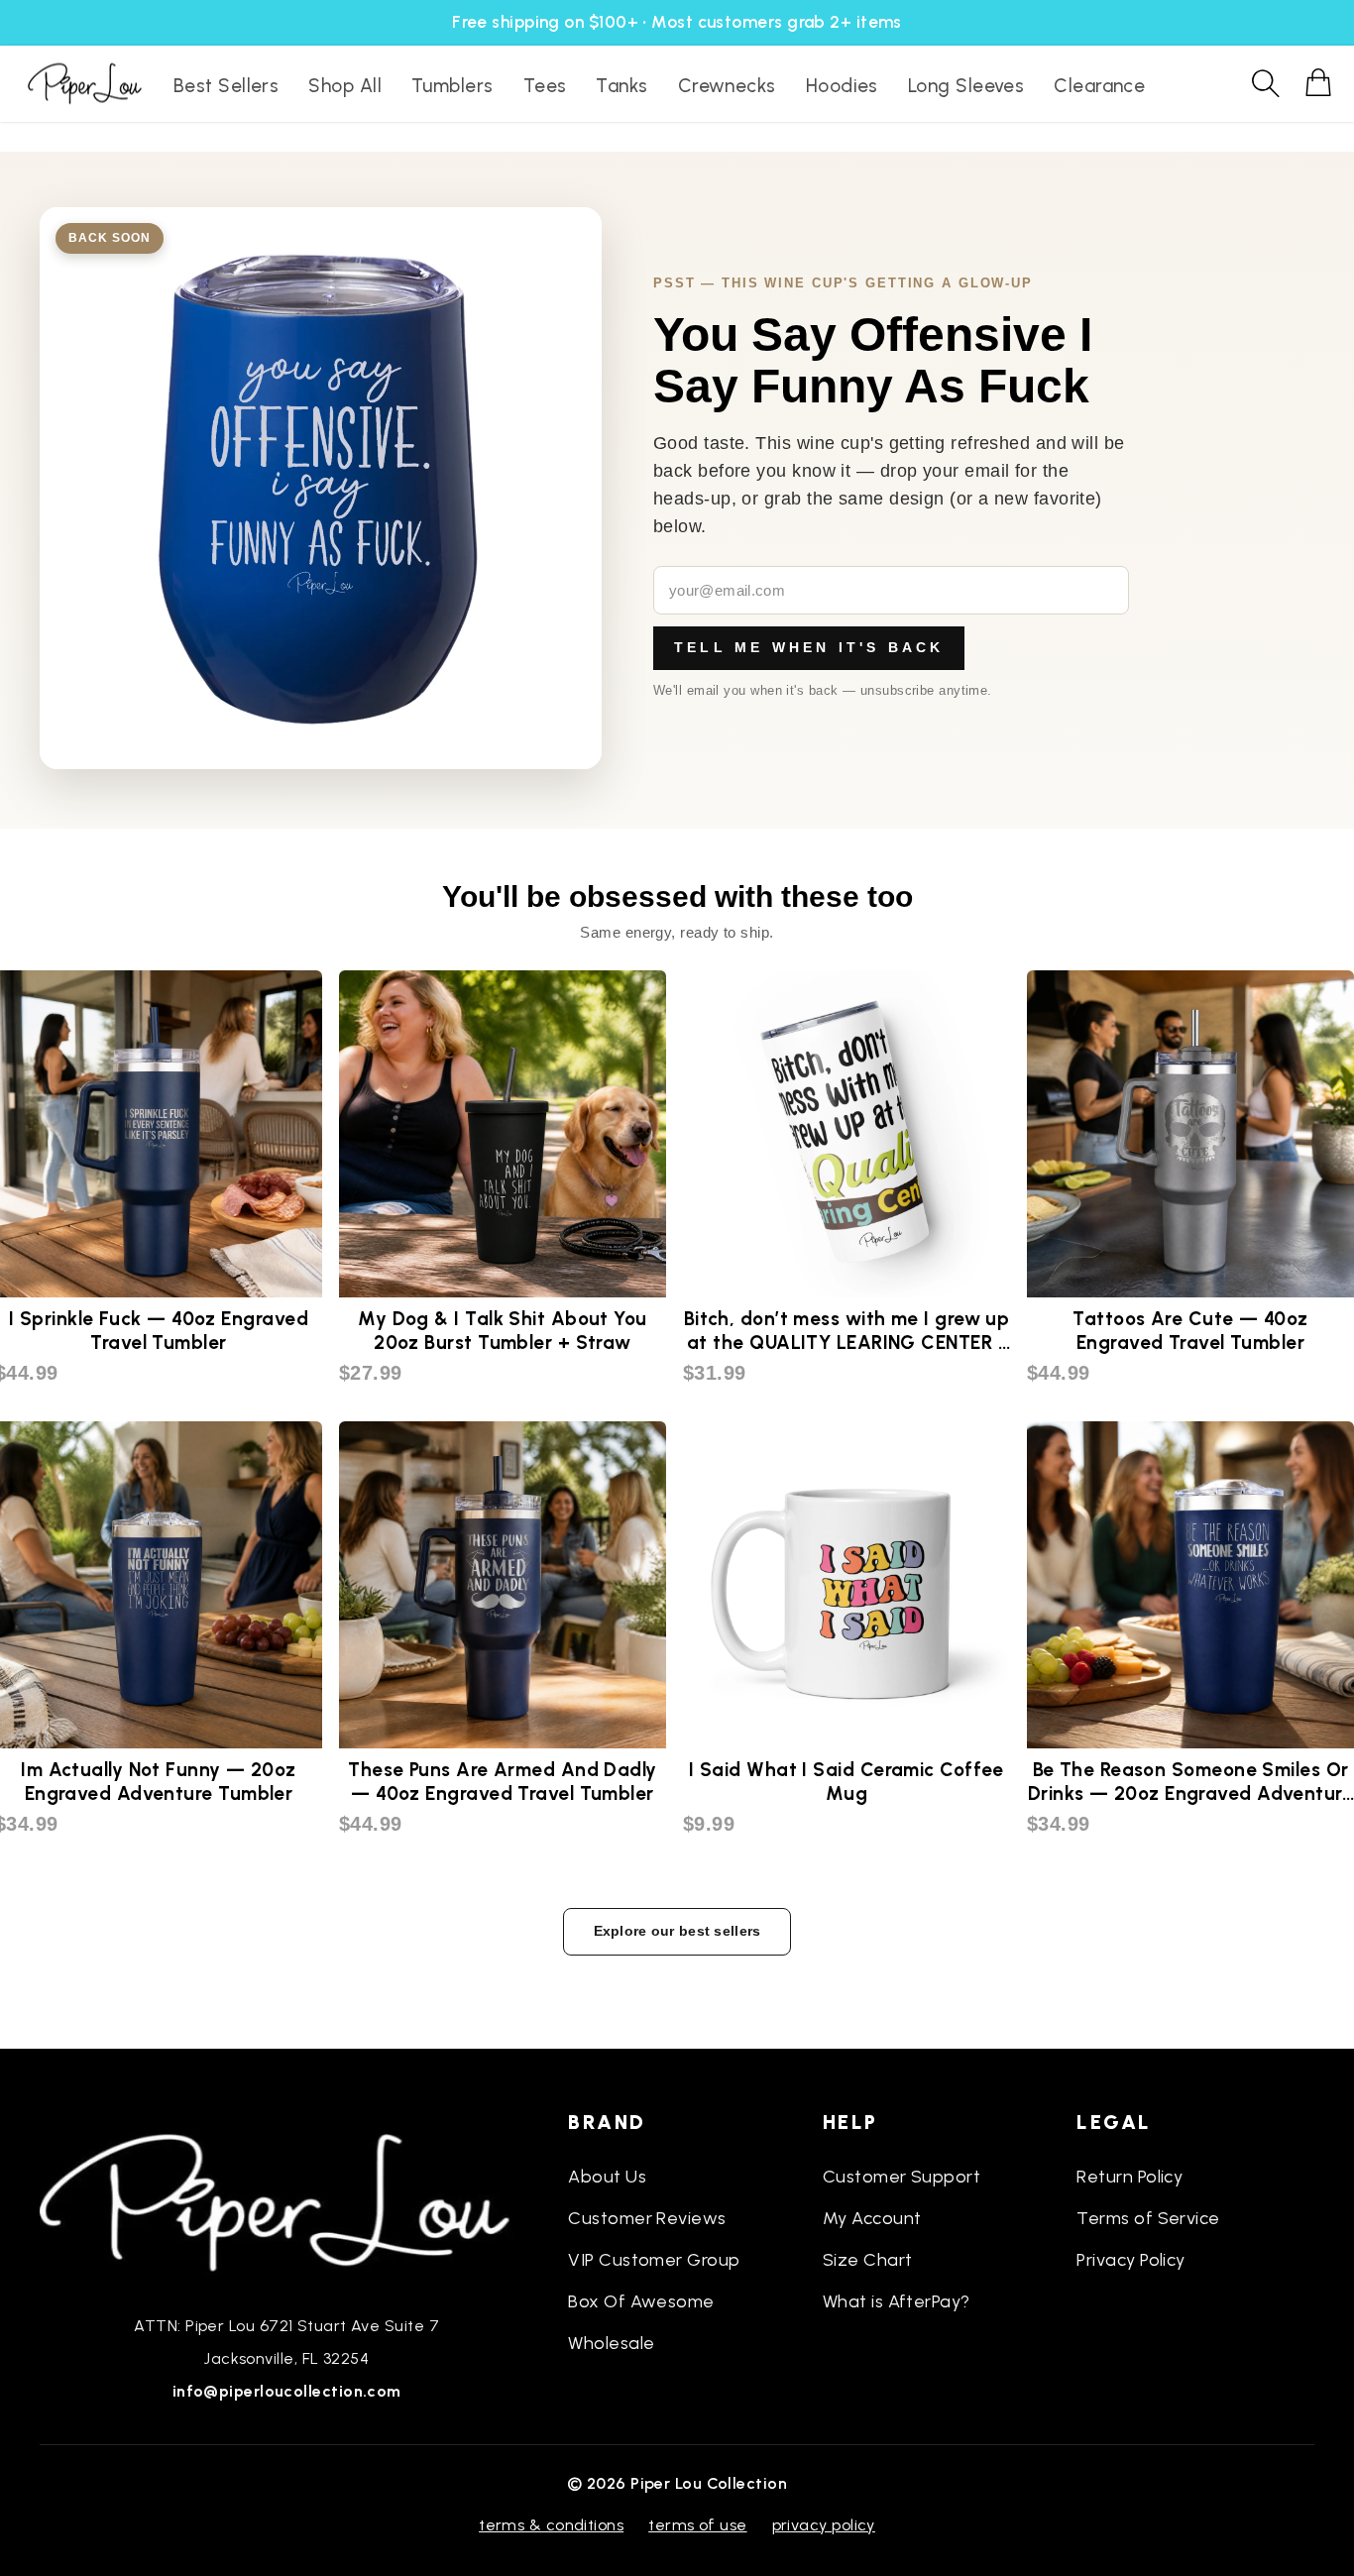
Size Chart (868, 2260)
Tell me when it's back (809, 647)
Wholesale (611, 2343)
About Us (607, 2177)
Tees (545, 86)
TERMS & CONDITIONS (551, 2525)
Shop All (345, 86)
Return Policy (1129, 2177)
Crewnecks (727, 86)
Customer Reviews (647, 2218)
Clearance (1099, 86)
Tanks (621, 86)
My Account (872, 2218)
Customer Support (902, 2177)
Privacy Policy (1130, 2260)
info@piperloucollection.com (287, 2391)
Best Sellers (226, 86)
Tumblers (452, 86)
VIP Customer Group (654, 2260)
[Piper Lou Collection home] (286, 2200)
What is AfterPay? (897, 2301)
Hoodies (842, 86)
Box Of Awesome (641, 2301)
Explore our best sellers (677, 1931)
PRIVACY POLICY (824, 2525)
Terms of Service (1148, 2218)
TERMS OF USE (697, 2525)
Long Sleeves (966, 86)
